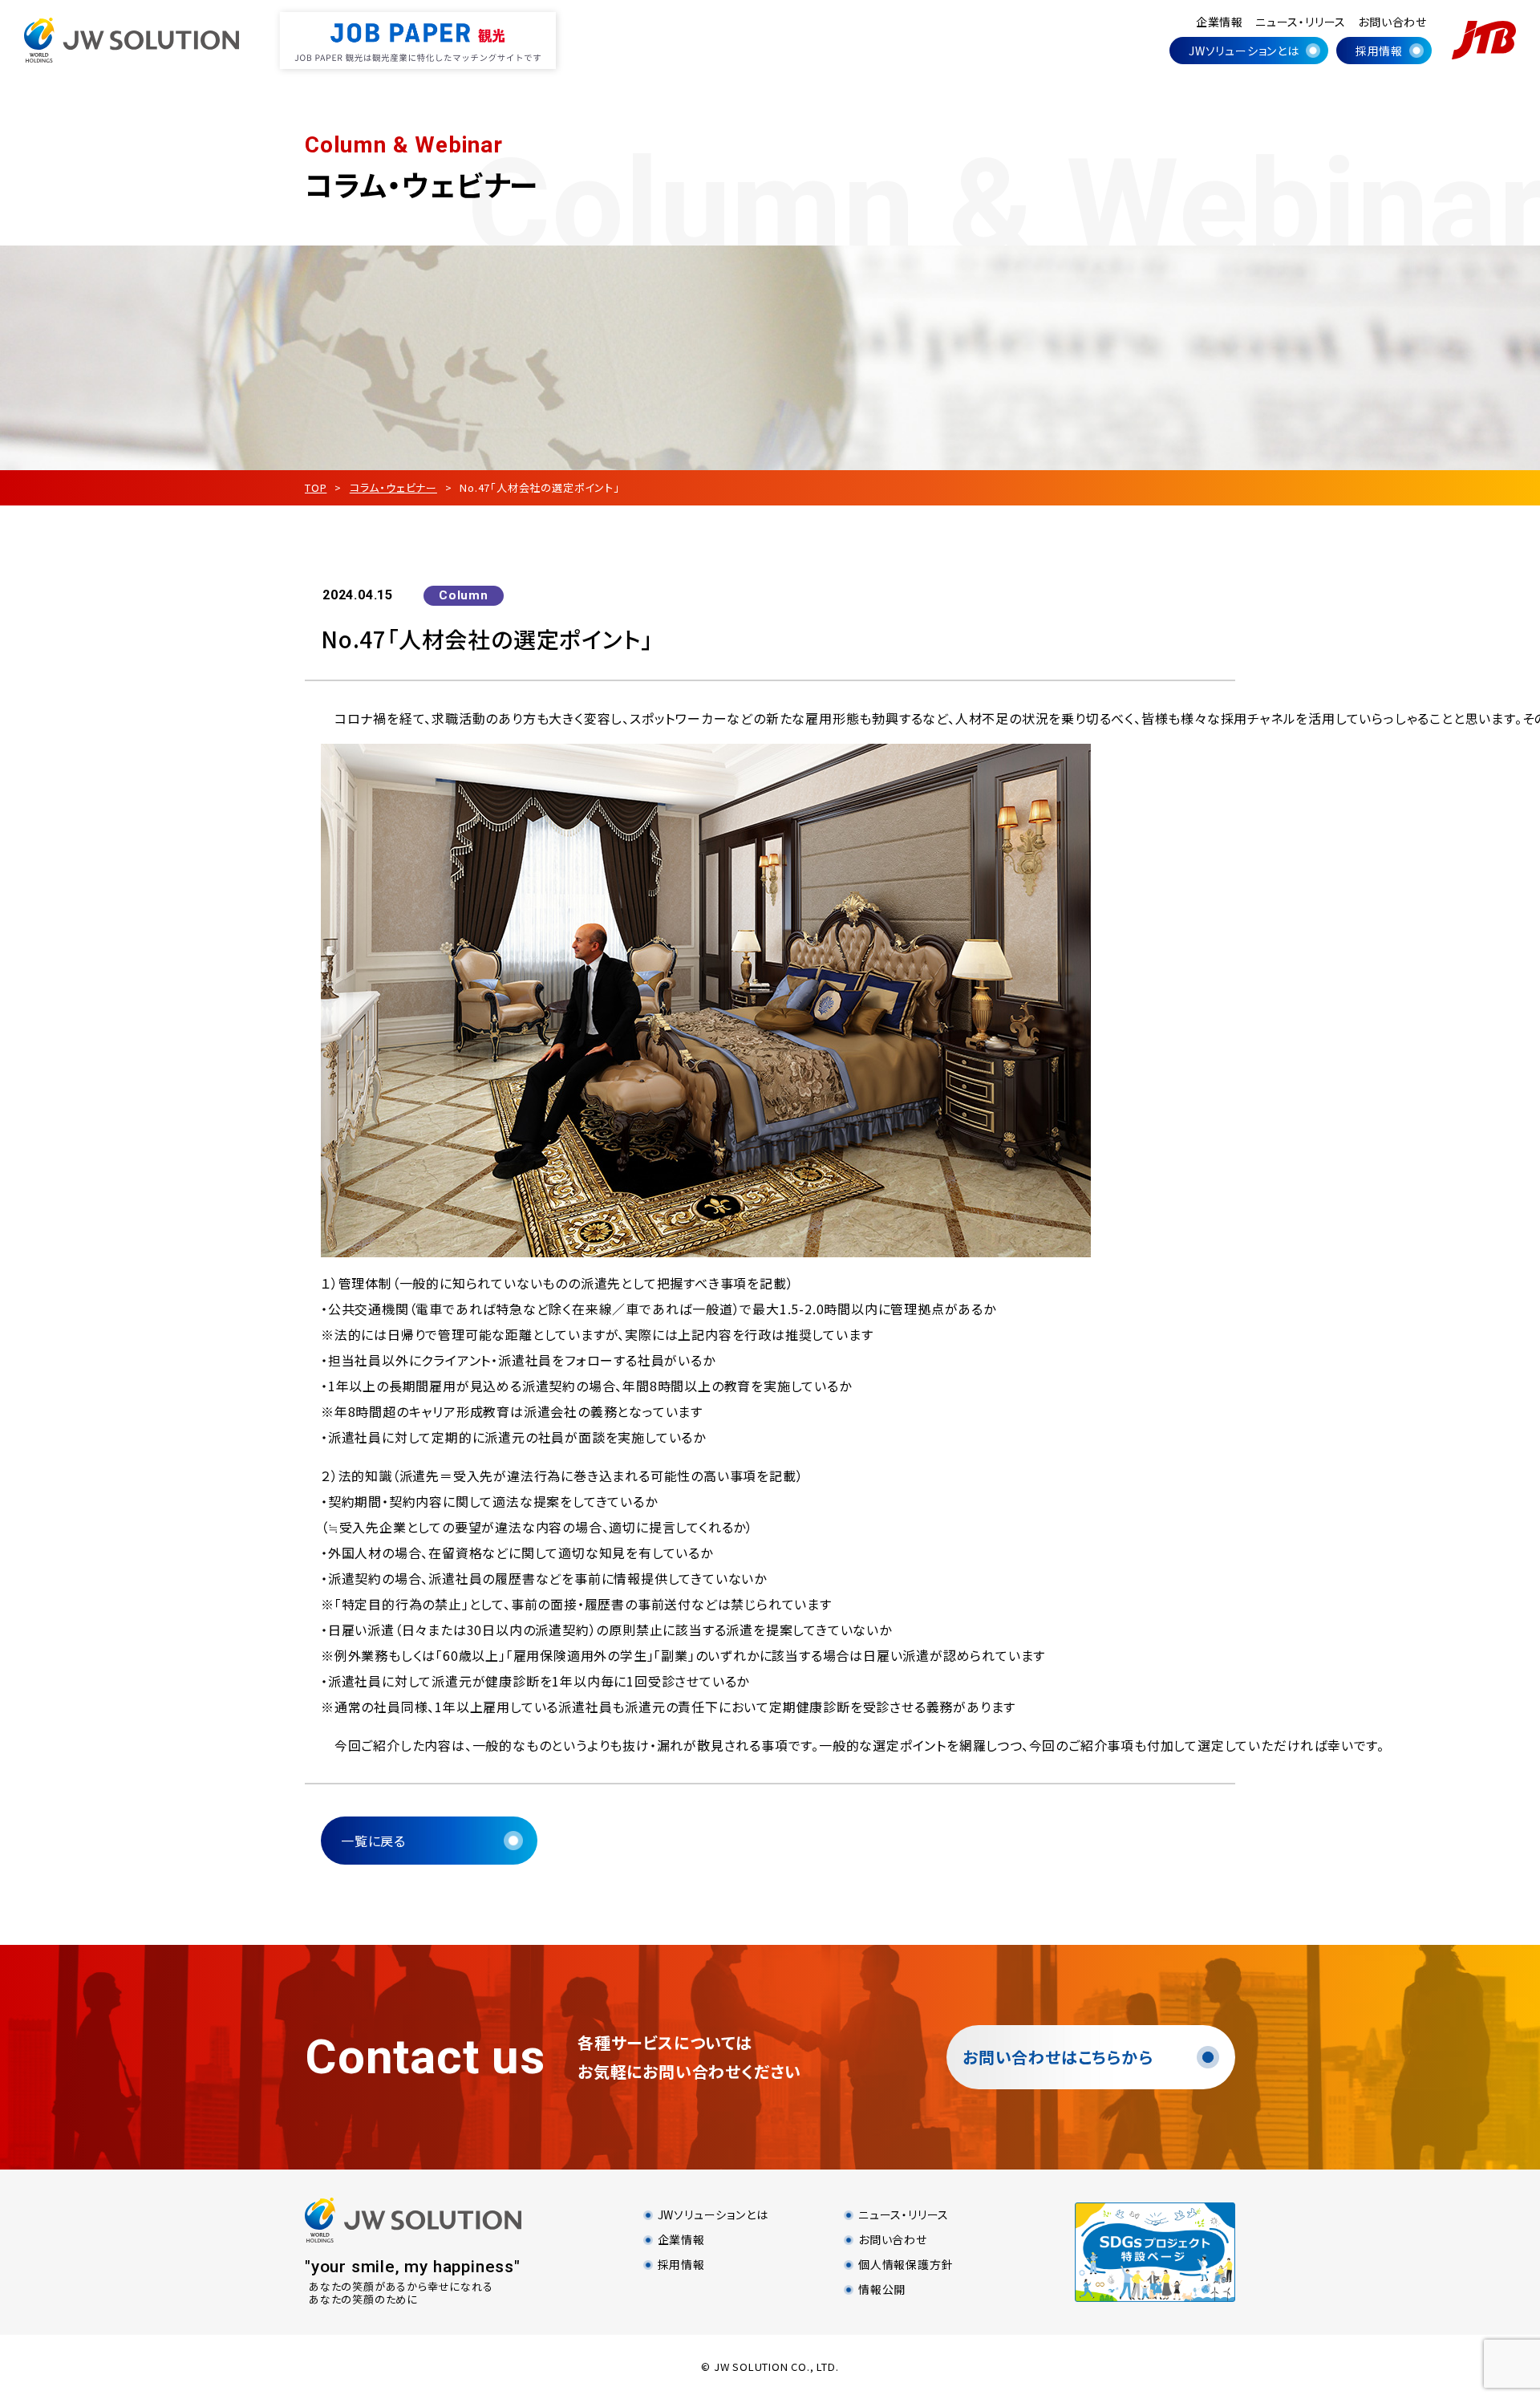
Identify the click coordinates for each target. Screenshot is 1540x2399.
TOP (316, 487)
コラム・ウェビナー (393, 487)
